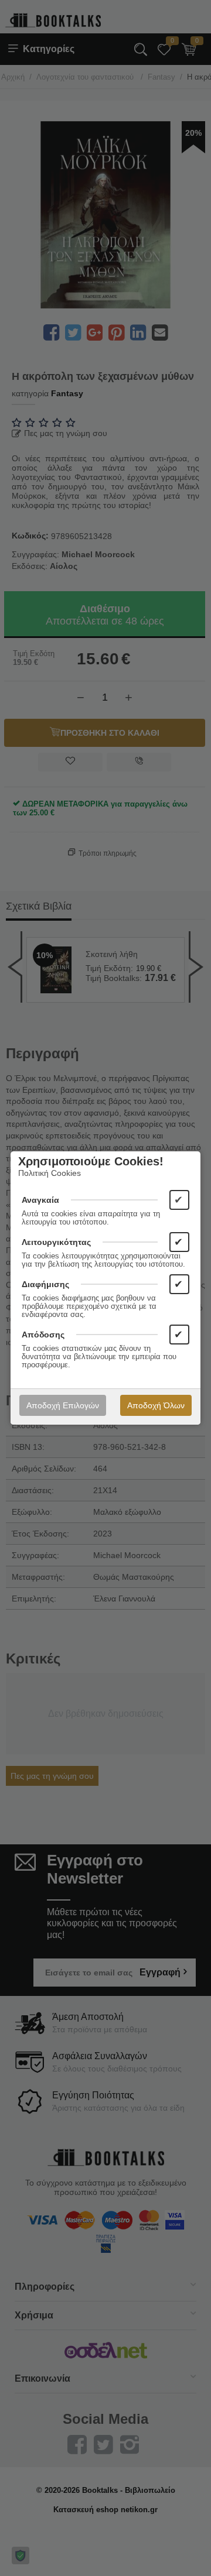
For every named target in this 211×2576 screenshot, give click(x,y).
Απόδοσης (43, 1335)
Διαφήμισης (45, 1284)
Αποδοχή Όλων (156, 1405)
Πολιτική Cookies (50, 1173)
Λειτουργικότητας (56, 1242)
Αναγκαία (40, 1200)
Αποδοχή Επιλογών (63, 1405)
